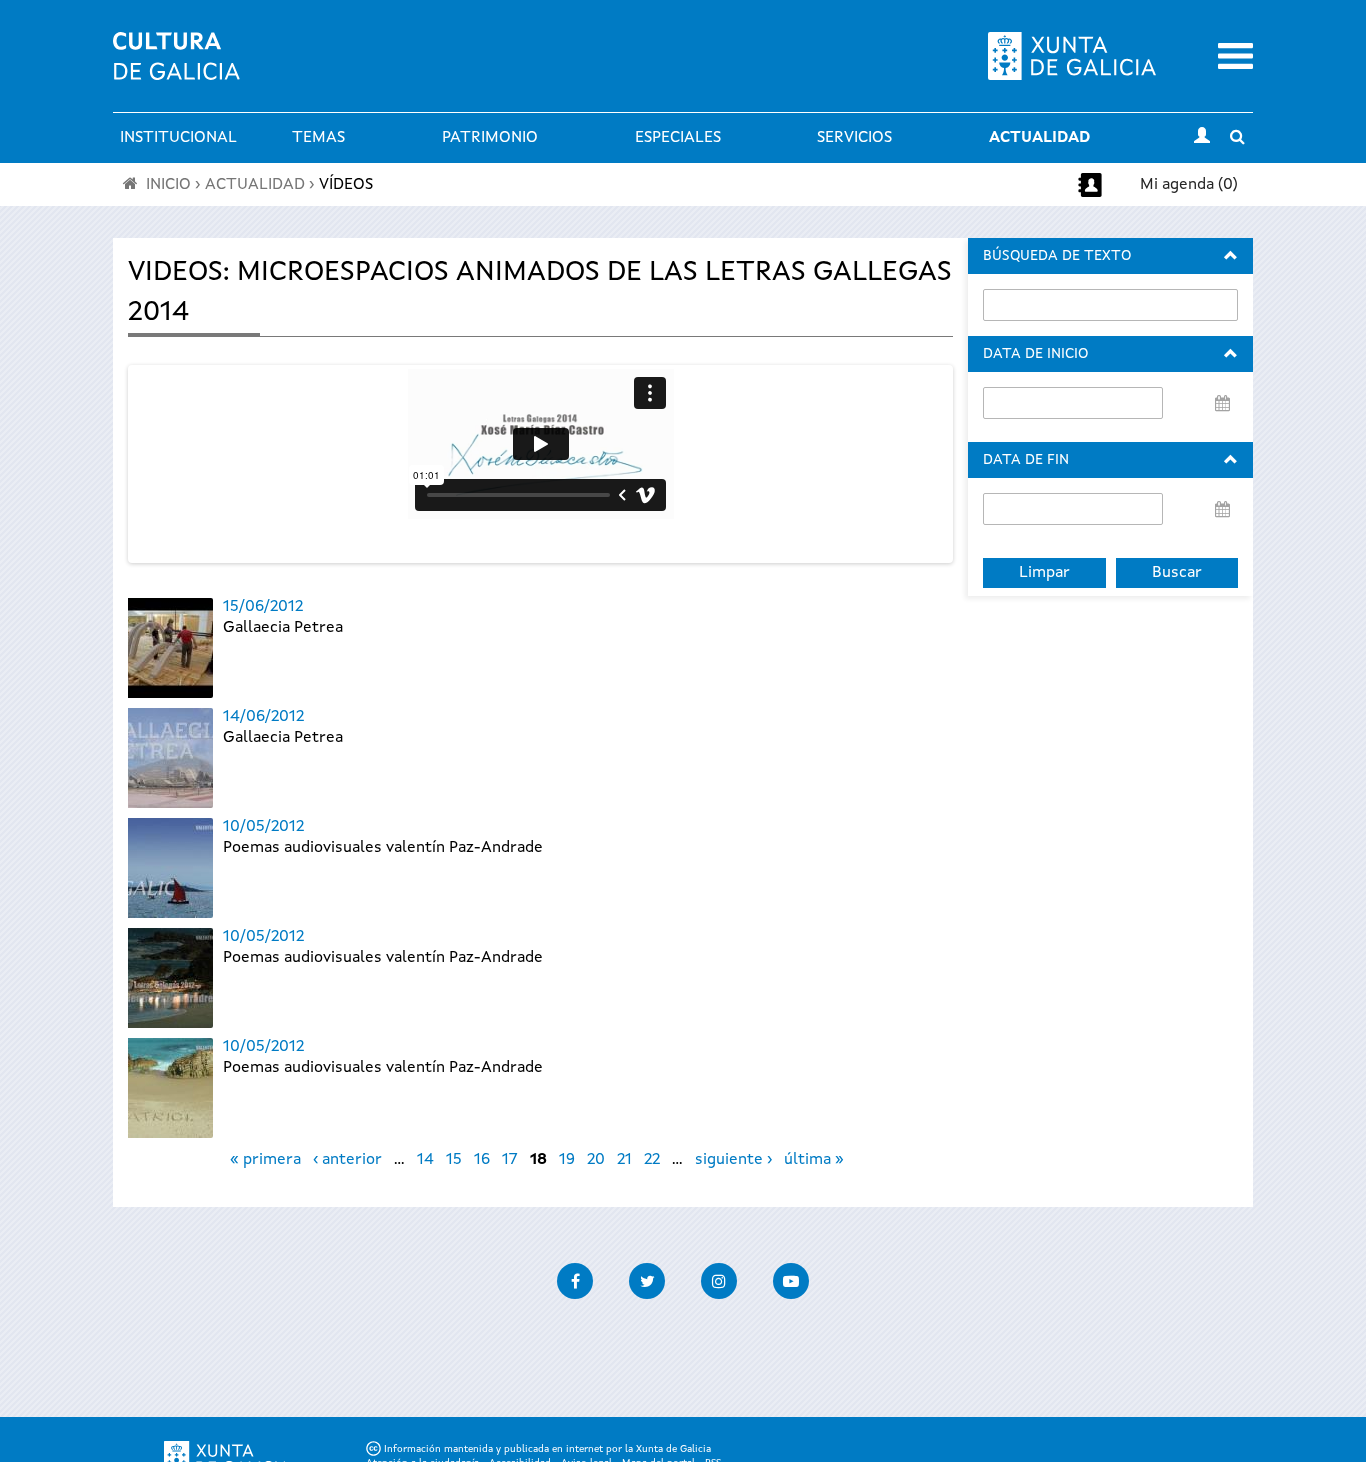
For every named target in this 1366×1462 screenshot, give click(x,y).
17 (510, 1160)
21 (624, 1160)
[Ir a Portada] (176, 68)
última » (814, 1160)
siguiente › (733, 1160)
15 (454, 1160)
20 (596, 1160)
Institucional (178, 138)
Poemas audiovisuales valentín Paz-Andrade (383, 848)
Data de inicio (1035, 354)
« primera (265, 1160)
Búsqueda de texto (1057, 256)
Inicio (168, 185)
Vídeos (346, 185)
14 (425, 1160)
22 (652, 1160)
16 (482, 1160)
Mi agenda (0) (1189, 185)
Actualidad (1039, 138)
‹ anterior (347, 1160)
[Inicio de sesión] (1202, 138)
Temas (318, 138)
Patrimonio (490, 138)
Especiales (678, 138)
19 (567, 1160)
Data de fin (1026, 460)
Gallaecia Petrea (283, 628)
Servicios (854, 138)
